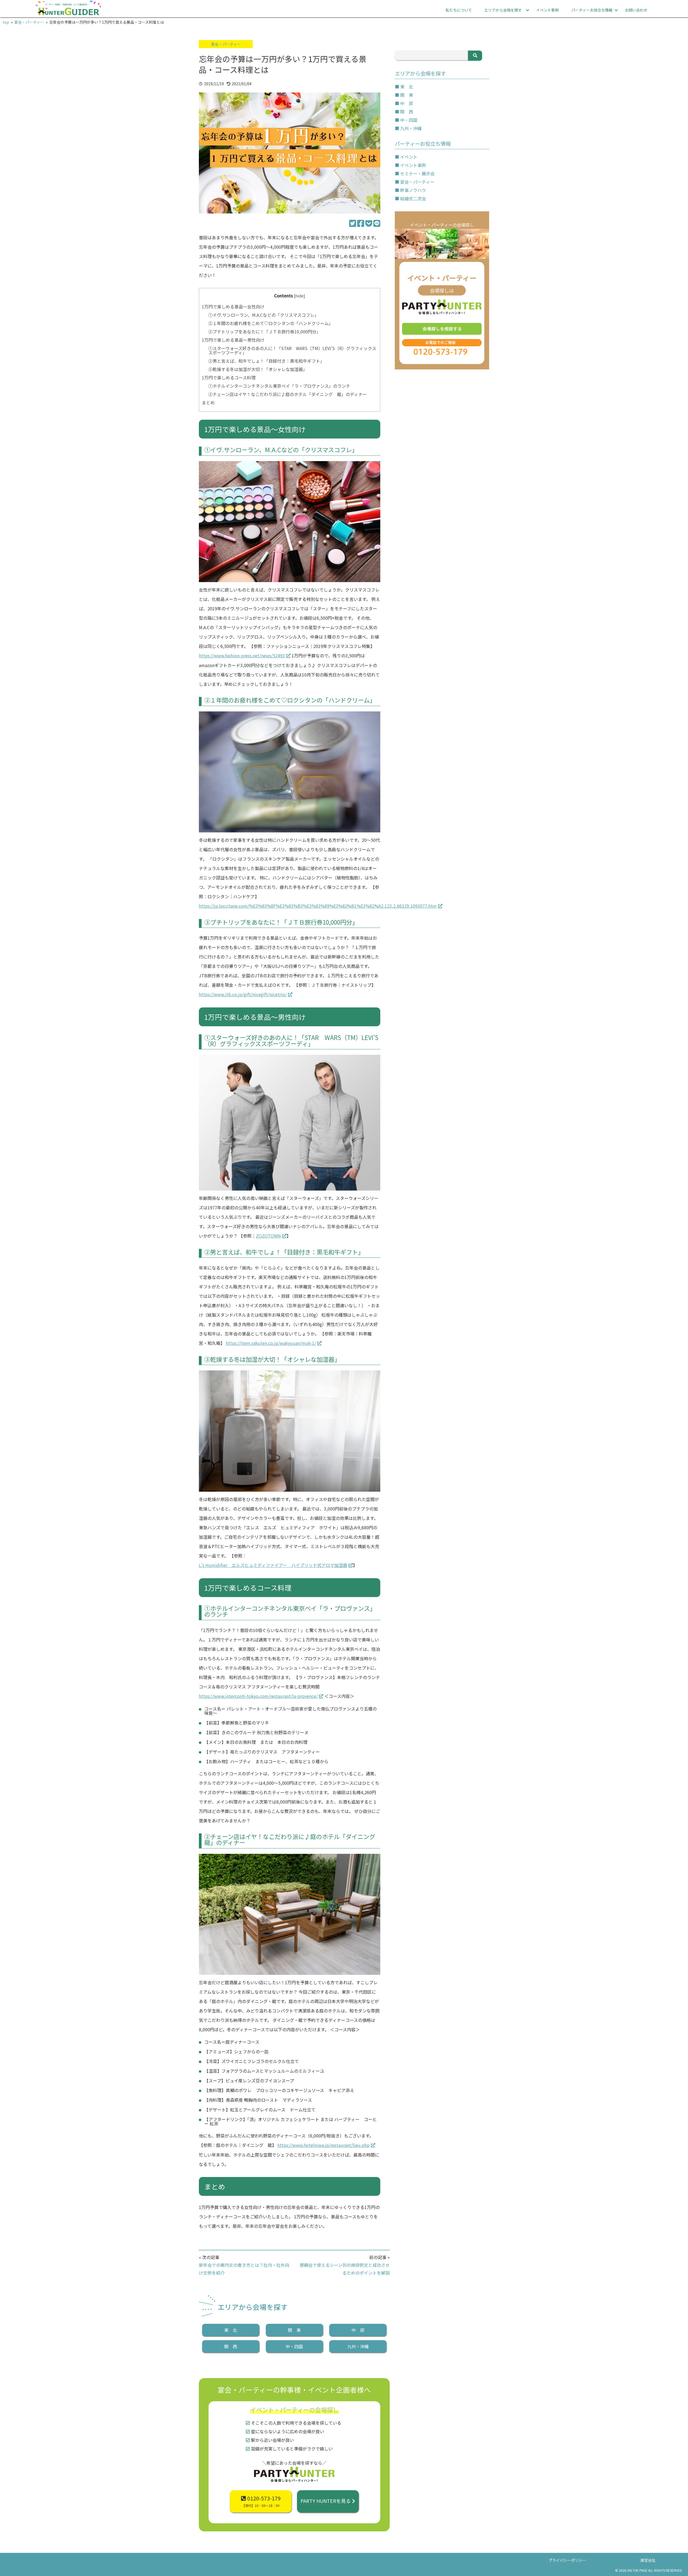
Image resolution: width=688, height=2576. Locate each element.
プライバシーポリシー (567, 2560)
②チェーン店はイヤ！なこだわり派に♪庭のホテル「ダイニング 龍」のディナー (288, 394)
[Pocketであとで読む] (369, 223)
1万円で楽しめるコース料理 (229, 377)
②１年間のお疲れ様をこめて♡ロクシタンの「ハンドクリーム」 (271, 323)
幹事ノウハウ (413, 190)
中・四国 (294, 2346)
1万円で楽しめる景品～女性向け (233, 307)
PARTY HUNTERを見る (326, 2501)
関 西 (231, 2346)
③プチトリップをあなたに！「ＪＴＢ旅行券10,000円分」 (264, 332)
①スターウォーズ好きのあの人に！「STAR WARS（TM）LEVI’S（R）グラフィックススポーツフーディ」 (292, 350)
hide (299, 296)
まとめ (208, 402)
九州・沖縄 (358, 2346)
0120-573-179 (261, 2501)
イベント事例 (547, 10)
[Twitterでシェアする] (353, 223)
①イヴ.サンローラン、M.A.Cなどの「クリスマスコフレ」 (264, 315)
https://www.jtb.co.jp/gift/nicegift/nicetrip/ (243, 994)
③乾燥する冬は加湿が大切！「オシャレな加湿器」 (258, 369)
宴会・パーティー (226, 44)
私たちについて (459, 10)
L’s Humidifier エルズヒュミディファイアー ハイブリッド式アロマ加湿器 (273, 1565)
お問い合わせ (636, 10)
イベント (409, 157)
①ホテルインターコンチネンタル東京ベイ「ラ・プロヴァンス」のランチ (279, 386)
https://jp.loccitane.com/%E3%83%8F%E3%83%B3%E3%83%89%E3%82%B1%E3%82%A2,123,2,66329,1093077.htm (318, 906)
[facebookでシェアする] (361, 223)
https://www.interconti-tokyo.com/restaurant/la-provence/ (258, 1696)
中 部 (358, 2330)
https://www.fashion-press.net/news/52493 (242, 655)
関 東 (294, 2330)
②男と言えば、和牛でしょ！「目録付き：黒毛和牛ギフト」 (266, 361)
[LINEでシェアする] (377, 223)
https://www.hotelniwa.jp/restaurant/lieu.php (323, 2145)
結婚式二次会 (413, 198)
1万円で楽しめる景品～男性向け (233, 340)
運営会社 (648, 2560)
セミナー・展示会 (417, 173)
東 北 (231, 2330)
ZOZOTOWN (268, 1236)
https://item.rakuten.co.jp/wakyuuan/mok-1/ (271, 1343)
